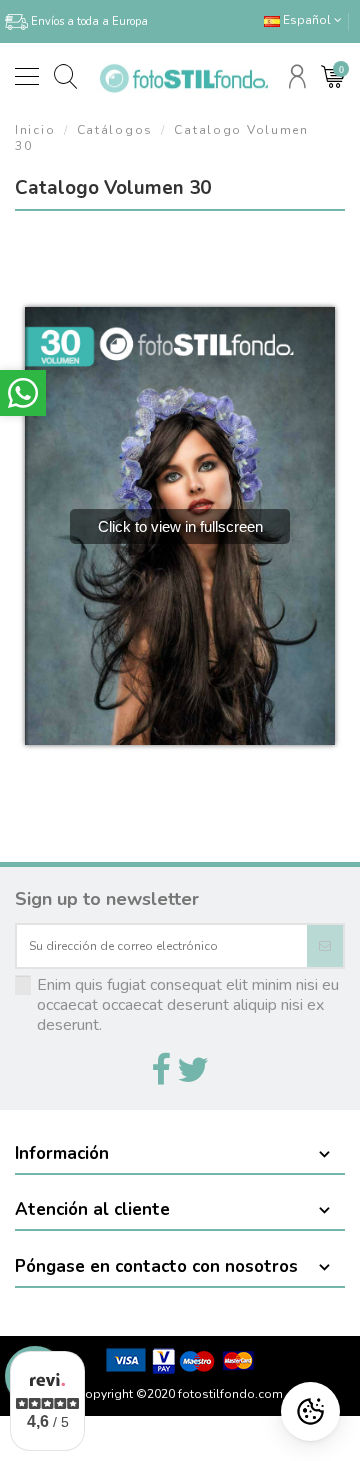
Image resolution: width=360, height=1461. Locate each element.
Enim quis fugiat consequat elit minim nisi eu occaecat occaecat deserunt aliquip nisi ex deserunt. (188, 1005)
